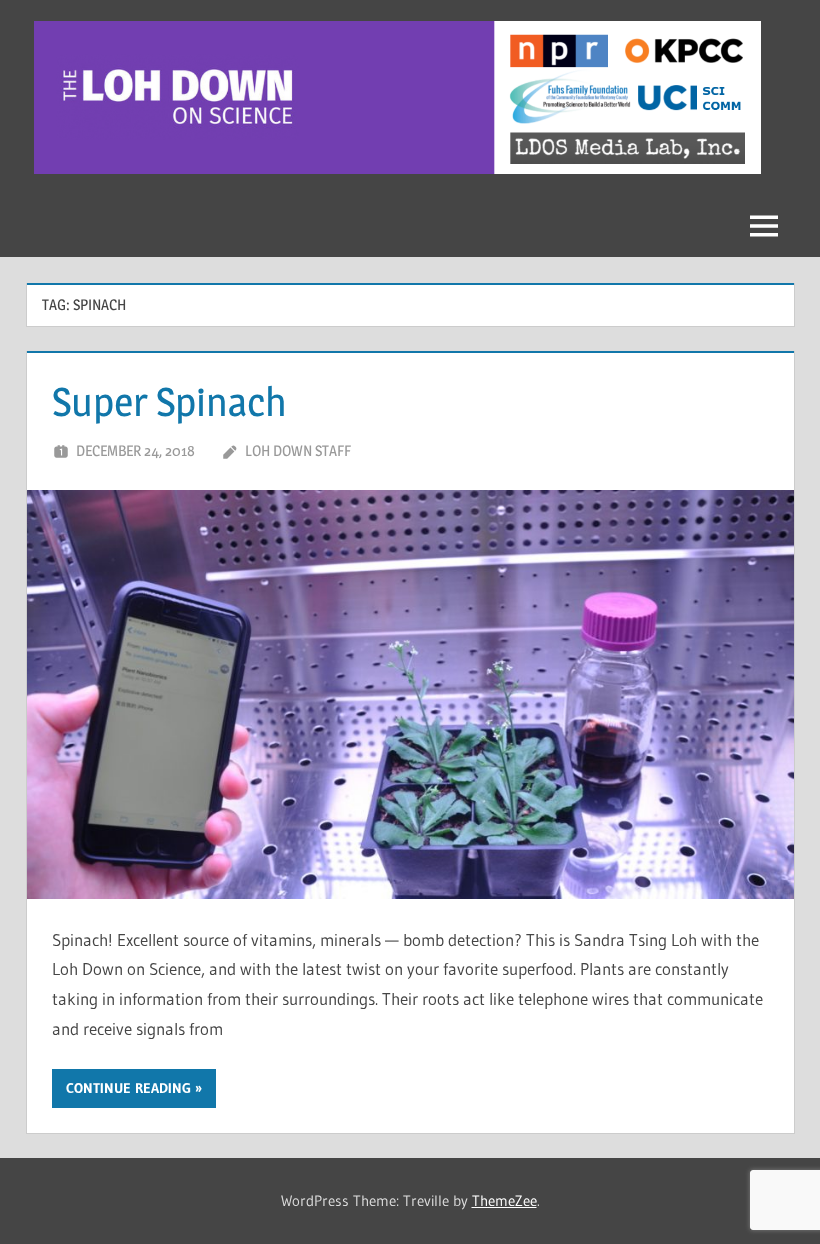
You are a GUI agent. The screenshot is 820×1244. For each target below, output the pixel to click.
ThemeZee (504, 1200)
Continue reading (128, 1088)
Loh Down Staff (298, 450)
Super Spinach (169, 401)
